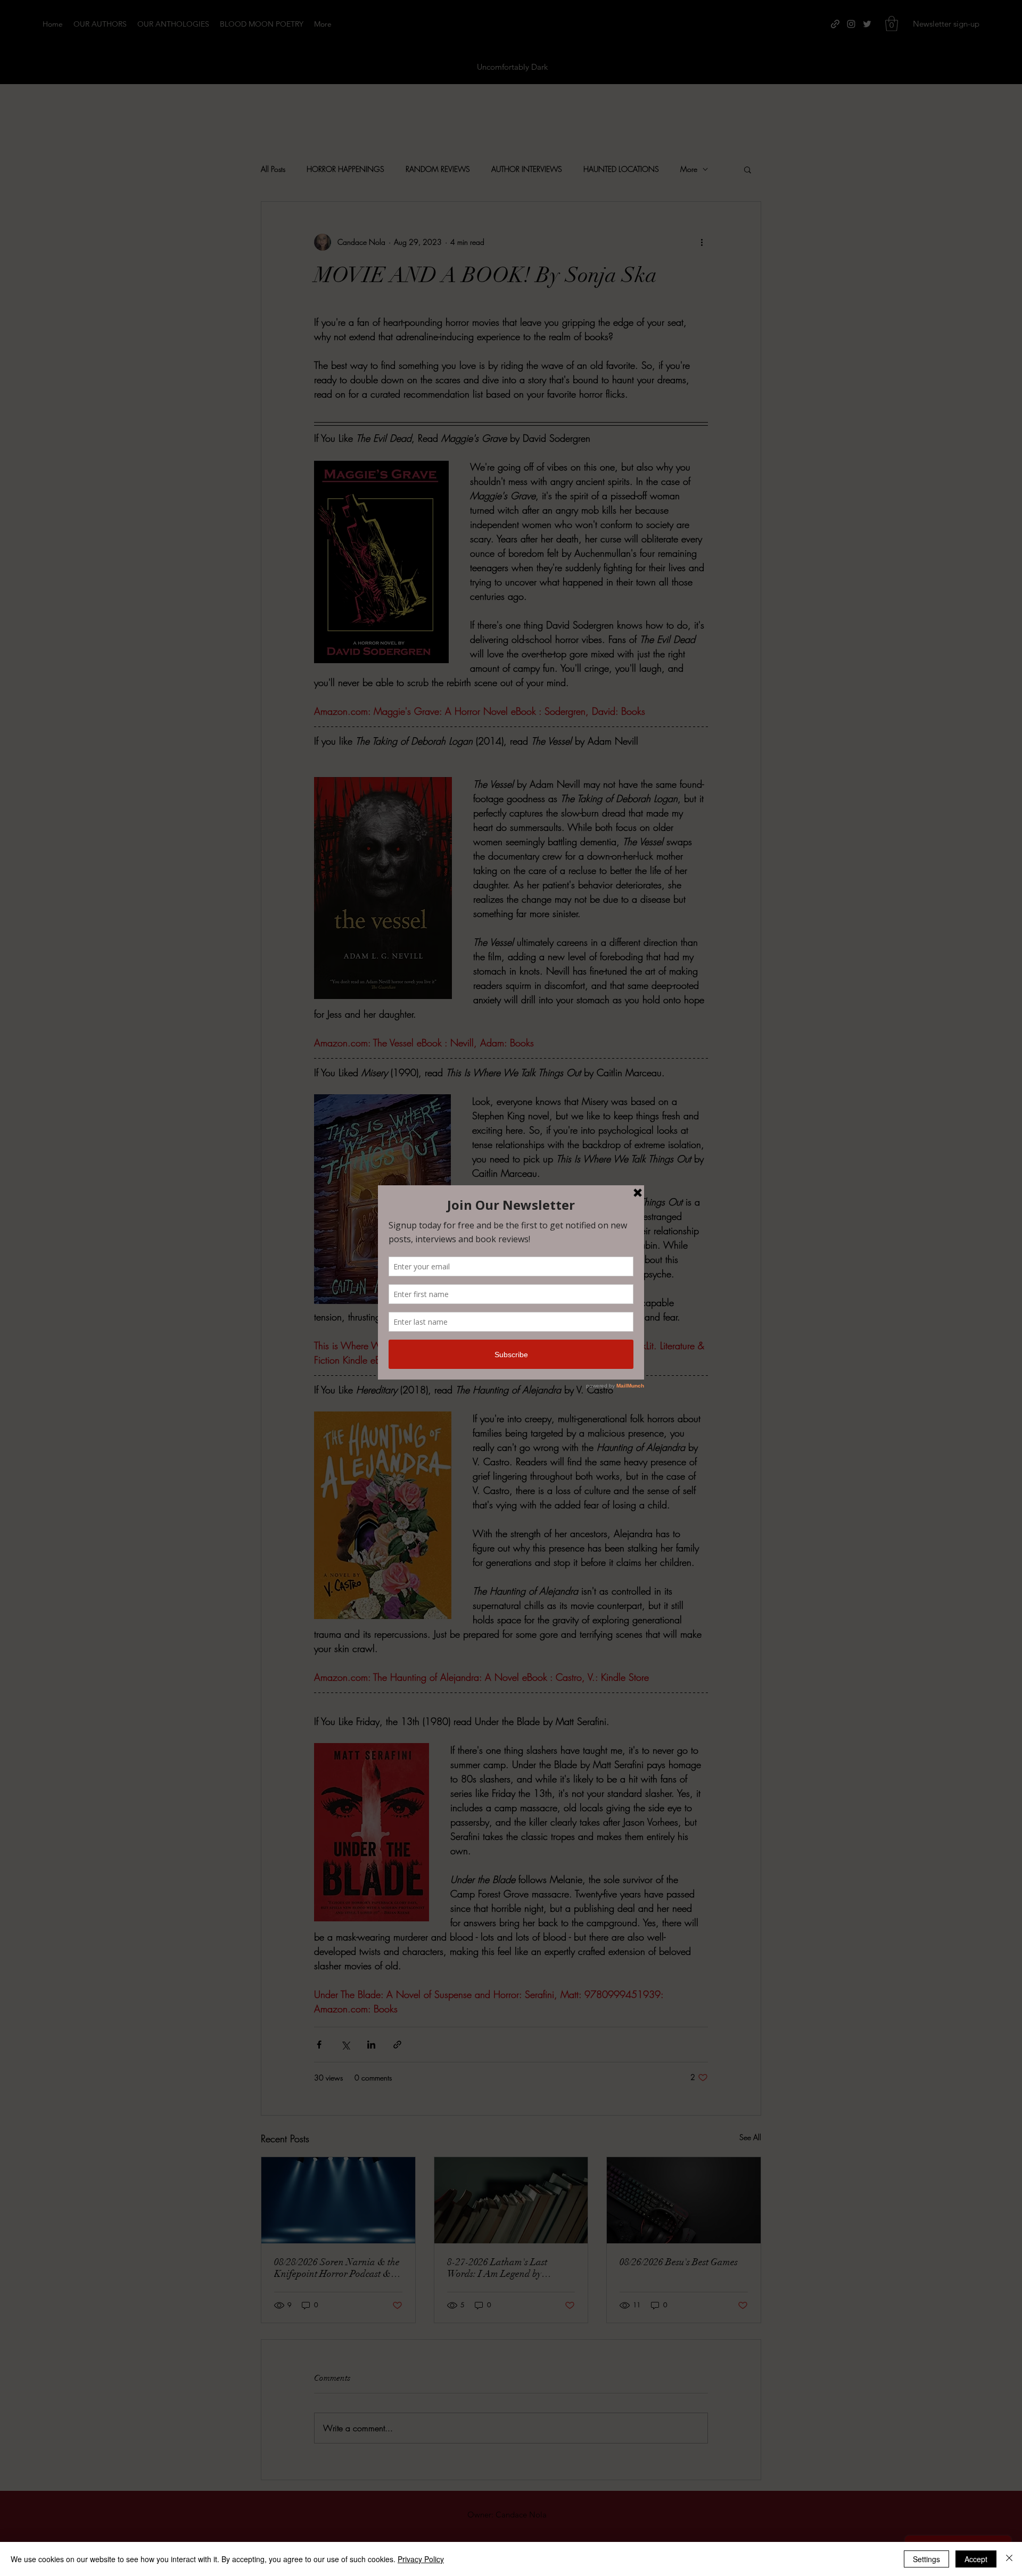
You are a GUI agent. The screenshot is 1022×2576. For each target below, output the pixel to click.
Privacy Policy (421, 2559)
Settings (926, 2559)
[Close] (1009, 2559)
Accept (976, 2559)
